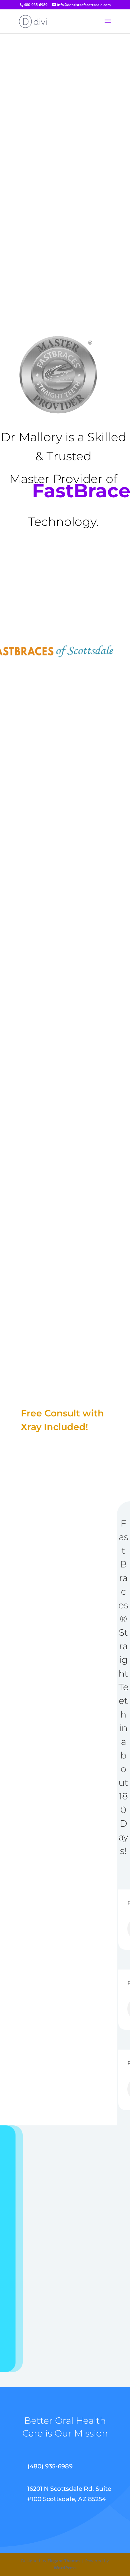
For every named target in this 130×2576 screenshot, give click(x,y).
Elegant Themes (64, 2561)
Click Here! (54, 1453)
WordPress (65, 2568)
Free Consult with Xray (66, 580)
